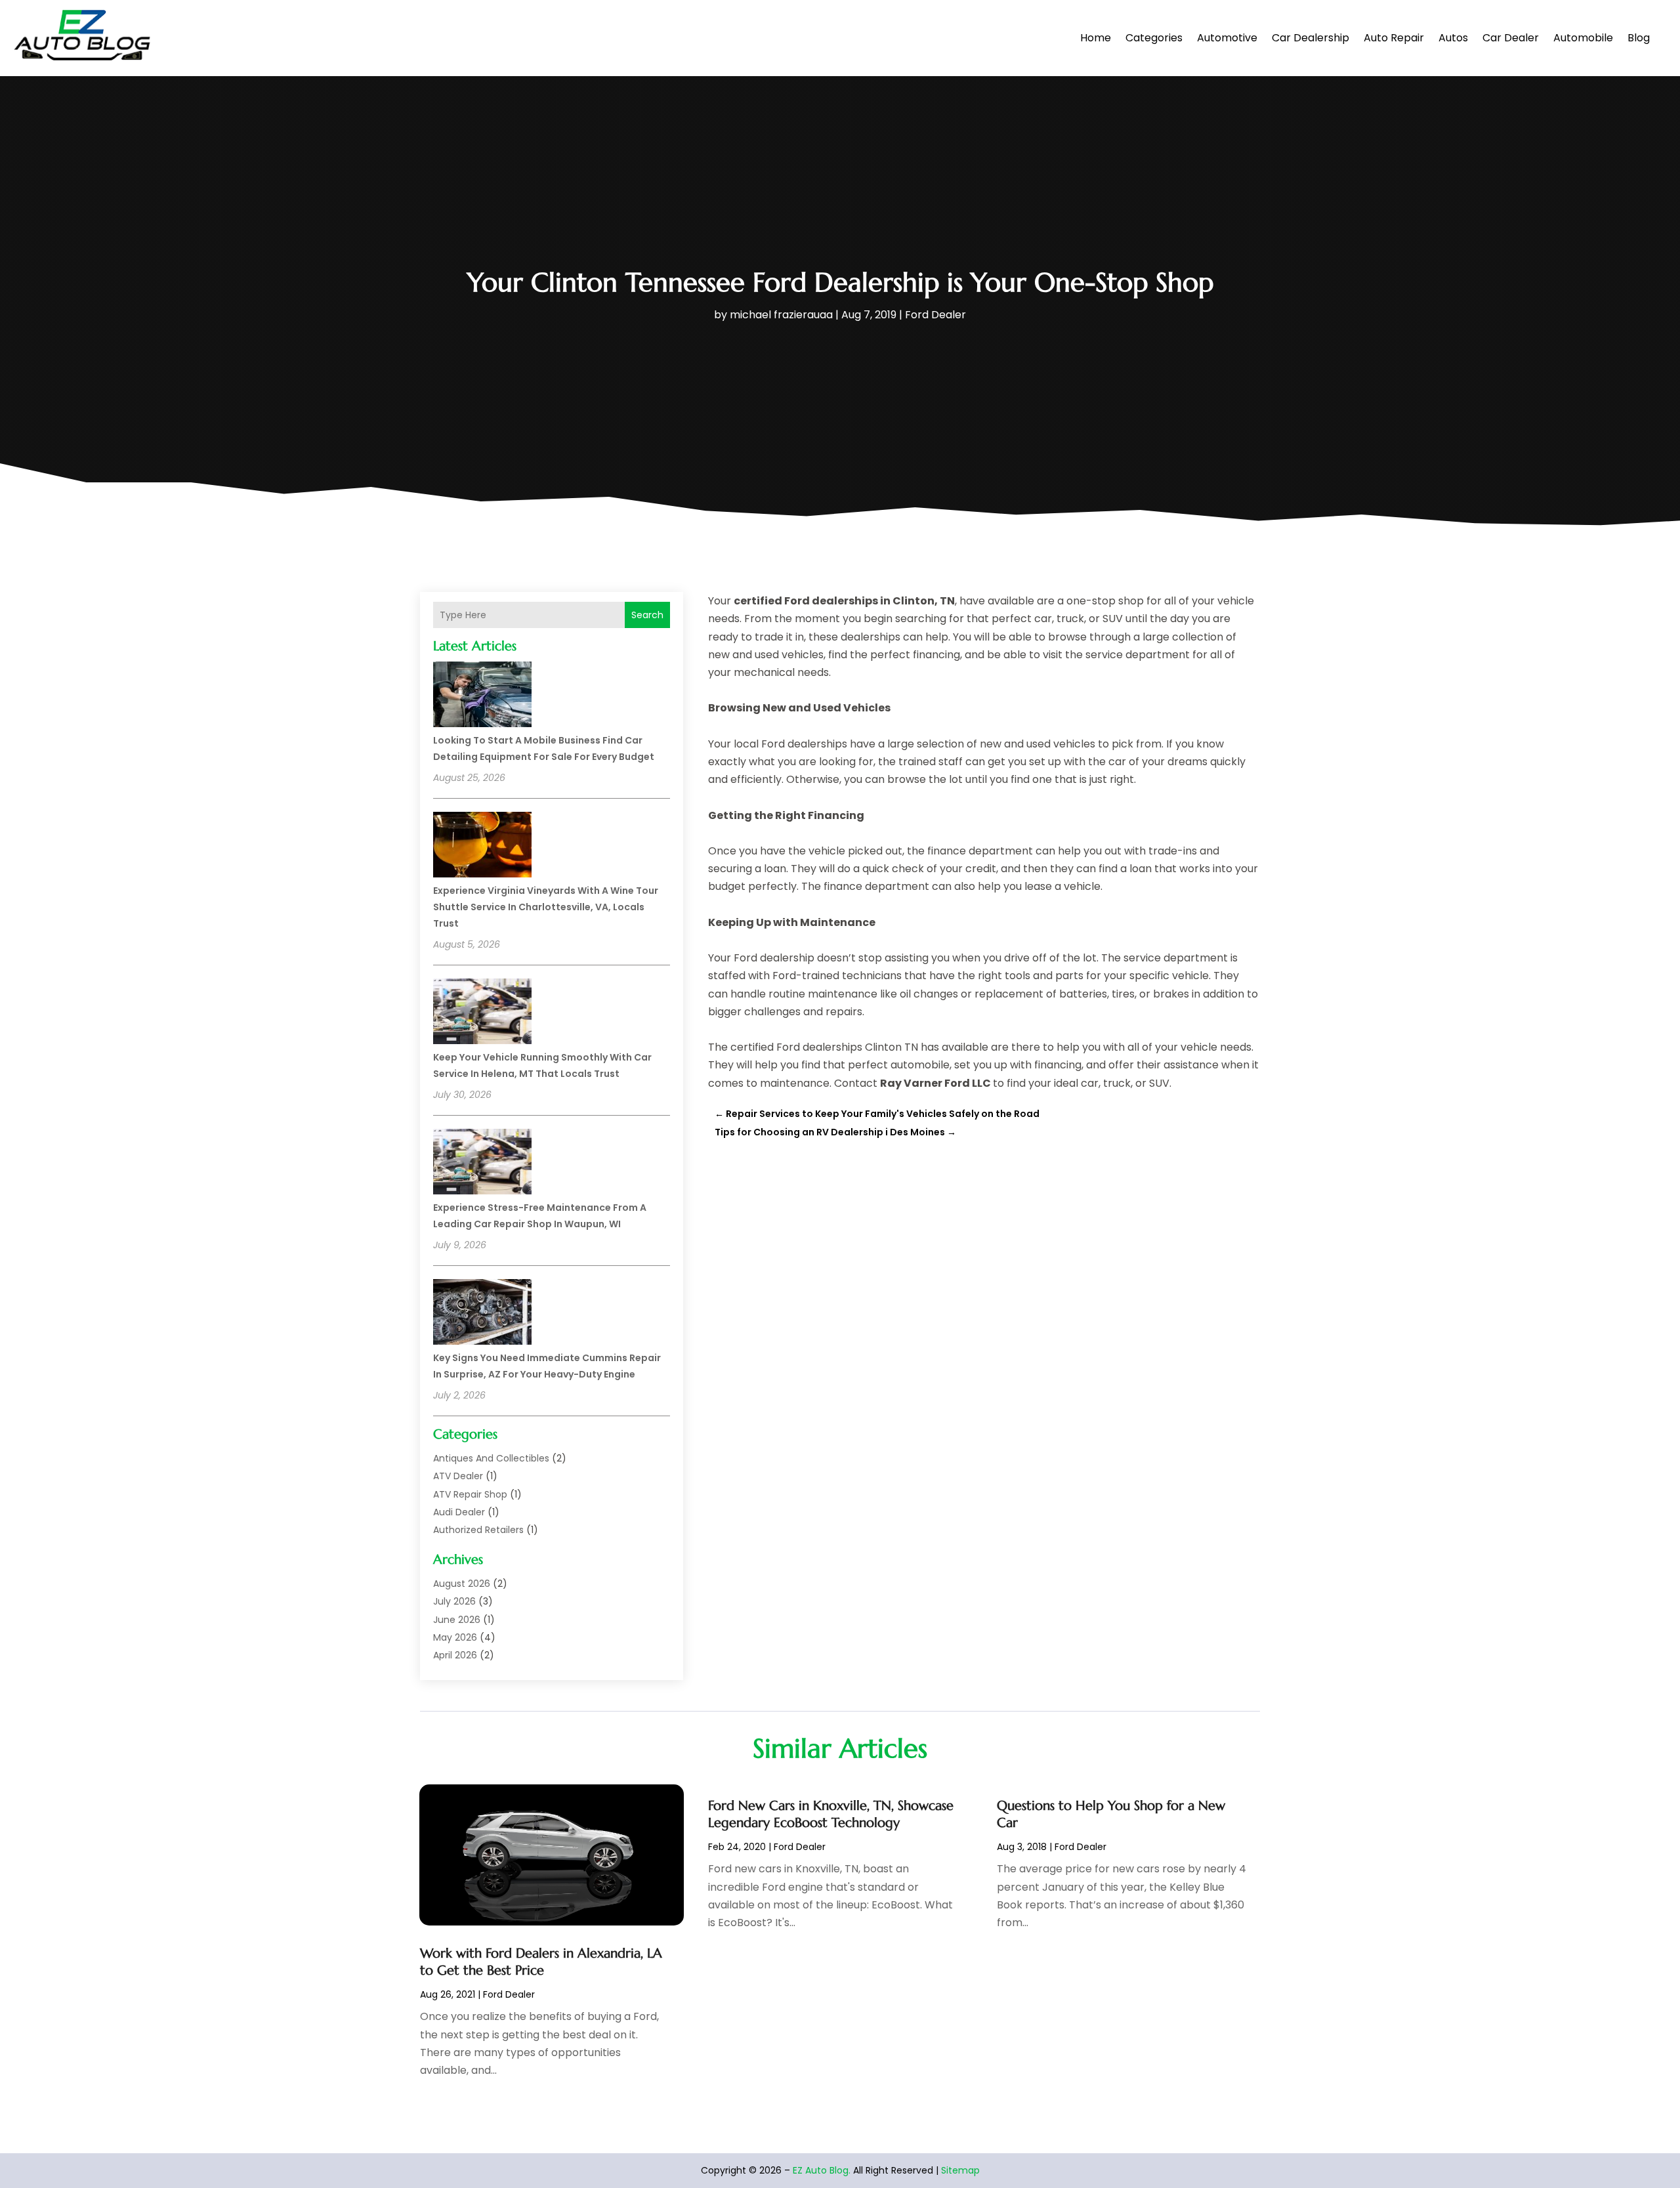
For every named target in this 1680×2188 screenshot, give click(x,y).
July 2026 (454, 1601)
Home (1096, 38)
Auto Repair (1394, 38)
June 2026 (457, 1620)
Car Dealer (1511, 38)
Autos (1453, 38)
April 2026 (455, 1655)
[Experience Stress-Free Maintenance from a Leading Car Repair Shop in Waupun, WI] (482, 1164)
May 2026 (455, 1637)
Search (647, 615)
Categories (1154, 38)
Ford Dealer (935, 315)
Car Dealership (1311, 38)
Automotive (1227, 38)
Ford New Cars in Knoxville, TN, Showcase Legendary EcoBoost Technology (831, 1814)
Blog (1639, 38)
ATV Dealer (458, 1476)
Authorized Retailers (478, 1530)
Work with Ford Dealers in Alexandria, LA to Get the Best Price (541, 1962)
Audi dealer (459, 1512)
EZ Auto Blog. (822, 2170)
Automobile (1583, 38)
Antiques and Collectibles (491, 1458)
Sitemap (960, 2170)
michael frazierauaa (781, 315)
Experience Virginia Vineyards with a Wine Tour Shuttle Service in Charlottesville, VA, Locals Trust (546, 907)
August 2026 (462, 1584)
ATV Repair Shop (470, 1494)
